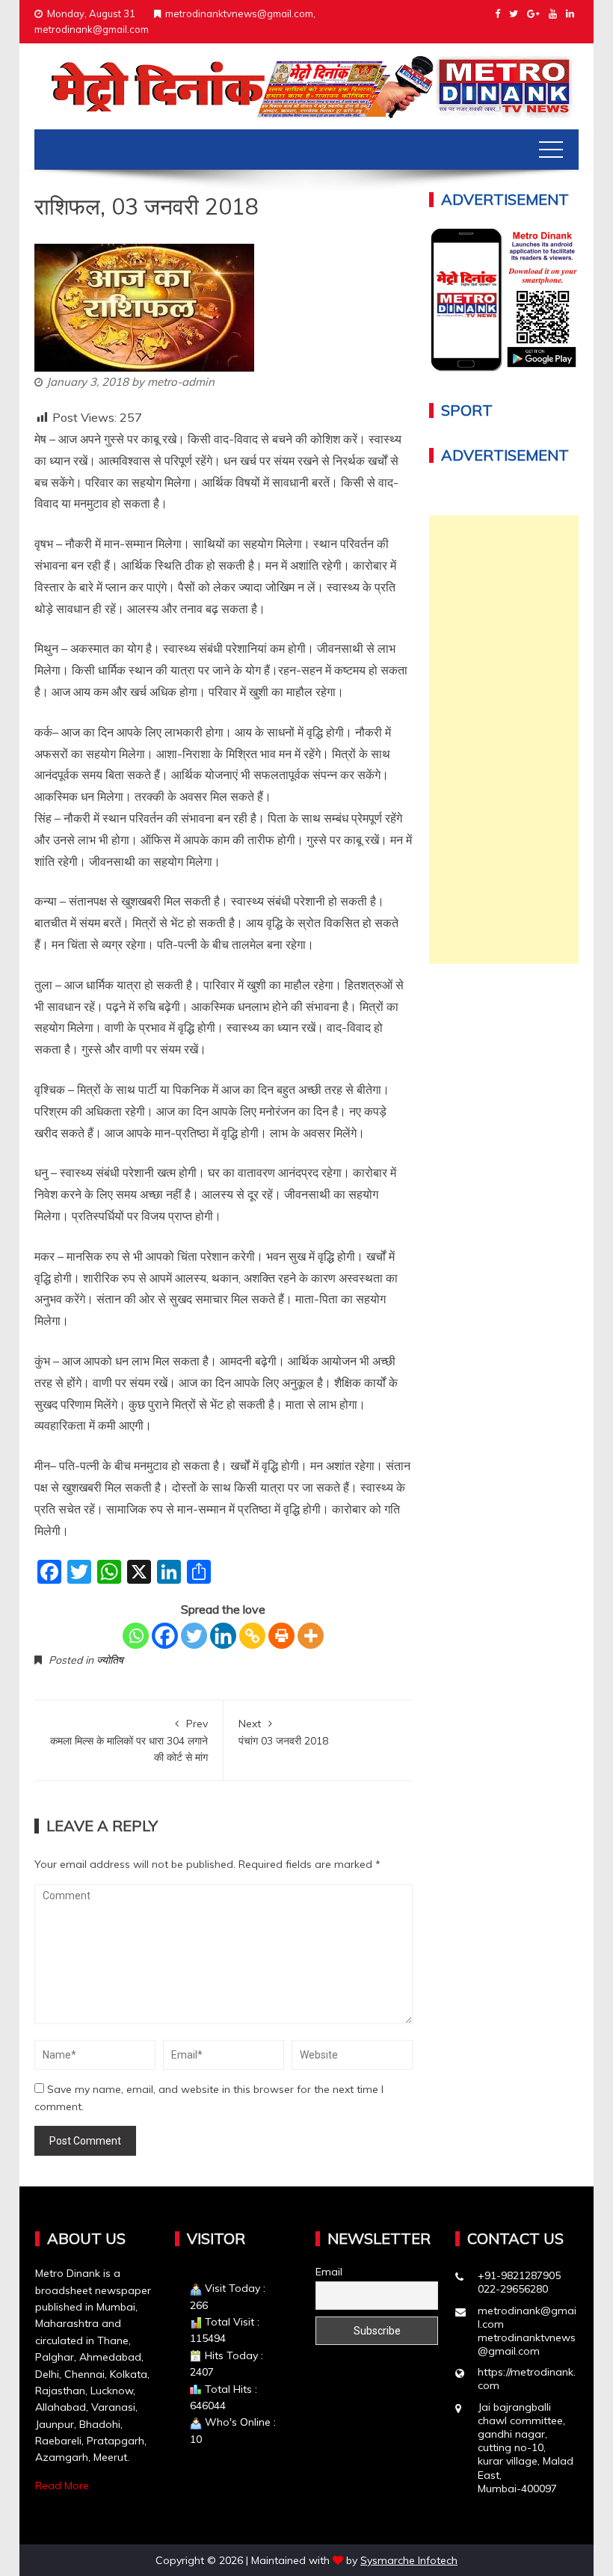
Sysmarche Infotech (409, 2560)
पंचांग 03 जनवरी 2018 (283, 1732)
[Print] (281, 1636)
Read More (62, 2486)
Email (329, 2272)
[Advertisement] (504, 740)
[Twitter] (194, 1636)
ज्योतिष (110, 1660)
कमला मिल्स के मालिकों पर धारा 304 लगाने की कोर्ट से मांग (129, 1740)
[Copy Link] (252, 1636)
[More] (311, 1636)
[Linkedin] (223, 1636)
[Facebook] (165, 1636)
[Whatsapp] (136, 1636)
